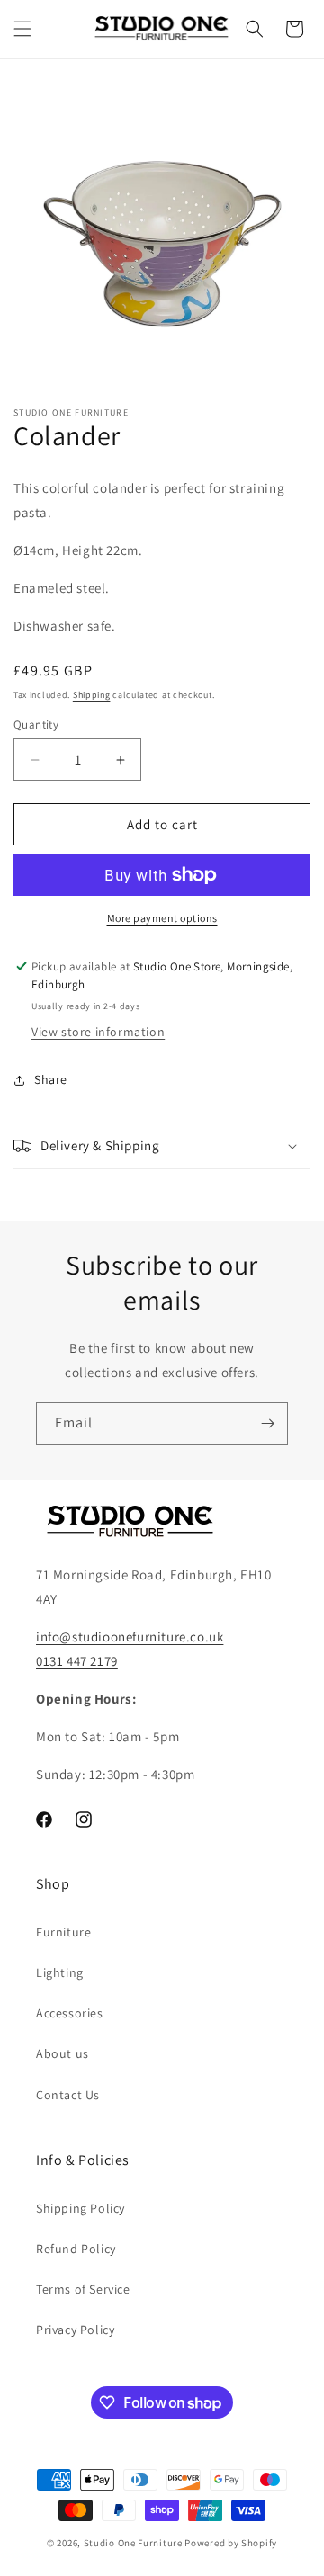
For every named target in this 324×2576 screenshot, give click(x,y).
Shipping (92, 695)
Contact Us (68, 2095)
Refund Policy (76, 2249)
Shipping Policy (81, 2208)
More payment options (162, 918)
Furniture (63, 1932)
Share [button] (51, 1079)
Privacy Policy (75, 2330)
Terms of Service (83, 2289)
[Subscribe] (267, 1423)
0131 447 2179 (77, 1661)
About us (63, 2053)
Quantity (36, 724)
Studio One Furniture (133, 2543)
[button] (22, 29)
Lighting (60, 1972)
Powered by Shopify (231, 2543)
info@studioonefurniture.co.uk (130, 1637)
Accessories (70, 2013)
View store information (98, 1032)
